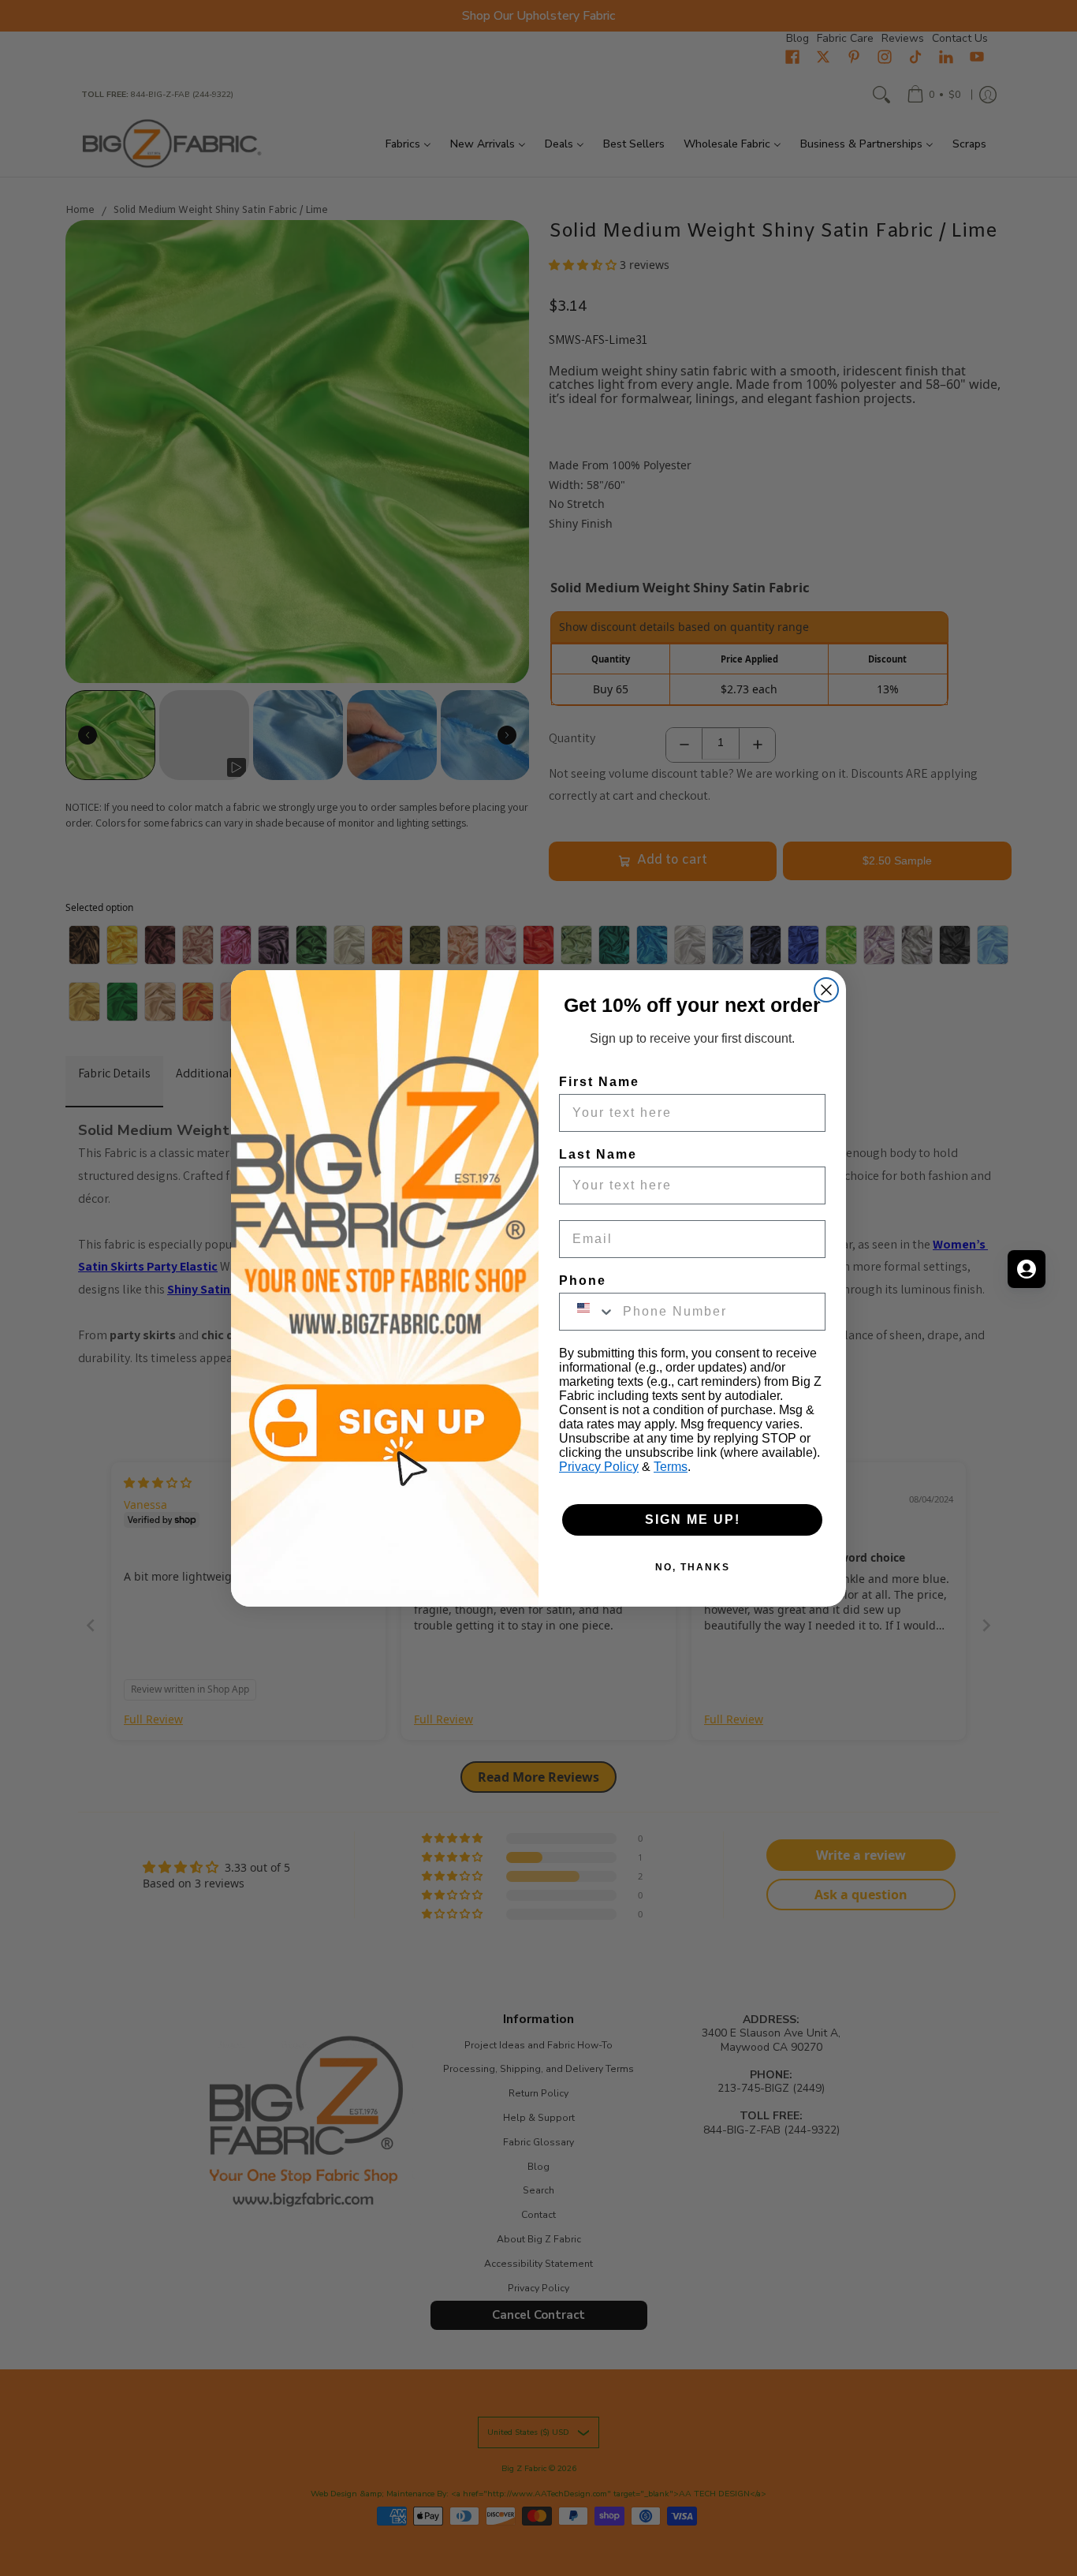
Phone (583, 1281)
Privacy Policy (599, 1467)
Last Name (598, 1154)
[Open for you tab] (1027, 1269)
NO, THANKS (693, 1567)
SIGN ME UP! (693, 1519)
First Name (599, 1082)
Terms (671, 1467)
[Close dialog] (826, 990)
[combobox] (587, 1312)
